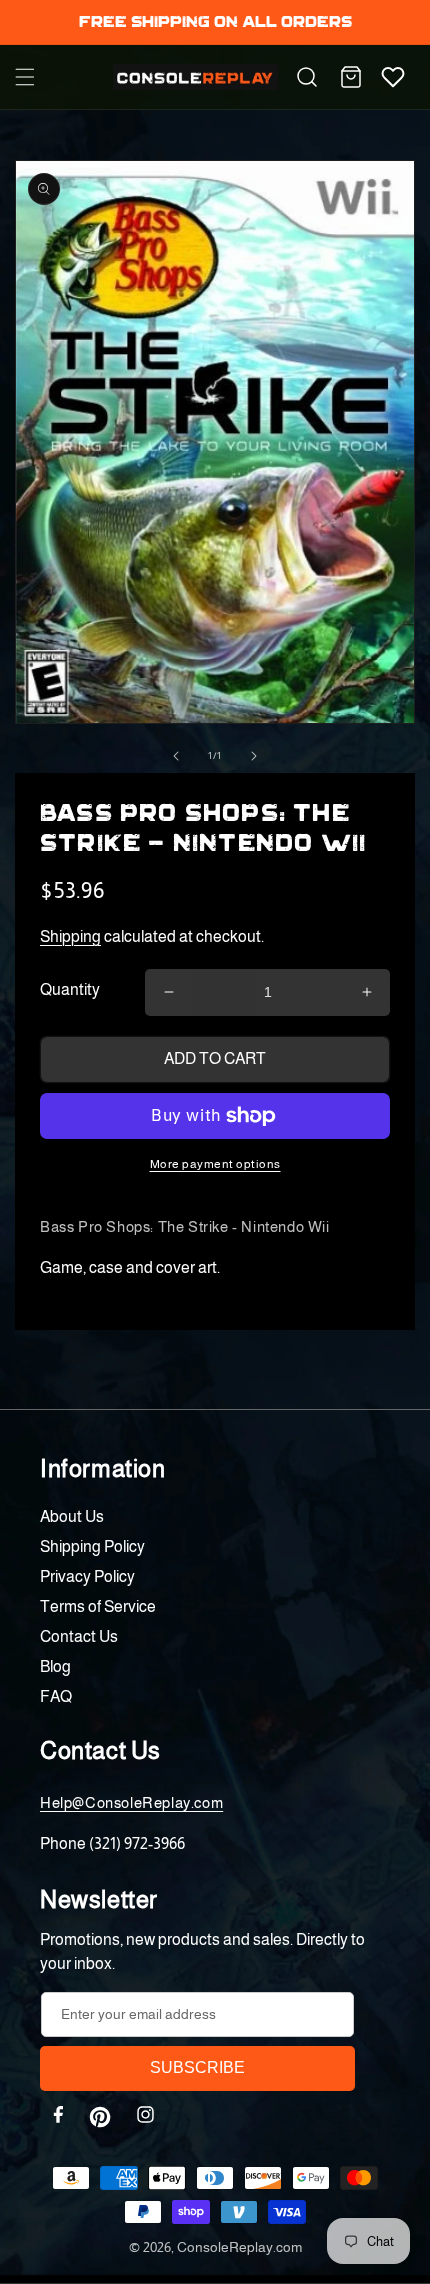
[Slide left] (176, 756)
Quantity (70, 989)
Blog (55, 1666)
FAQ (56, 1696)
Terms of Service (98, 1606)
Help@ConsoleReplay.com (131, 1802)
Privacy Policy (87, 1576)
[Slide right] (254, 756)
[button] (25, 77)
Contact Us (79, 1636)
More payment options (215, 1164)
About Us (72, 1516)
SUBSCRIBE (197, 2067)
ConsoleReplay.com (239, 2247)
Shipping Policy (92, 1546)
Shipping (70, 936)
